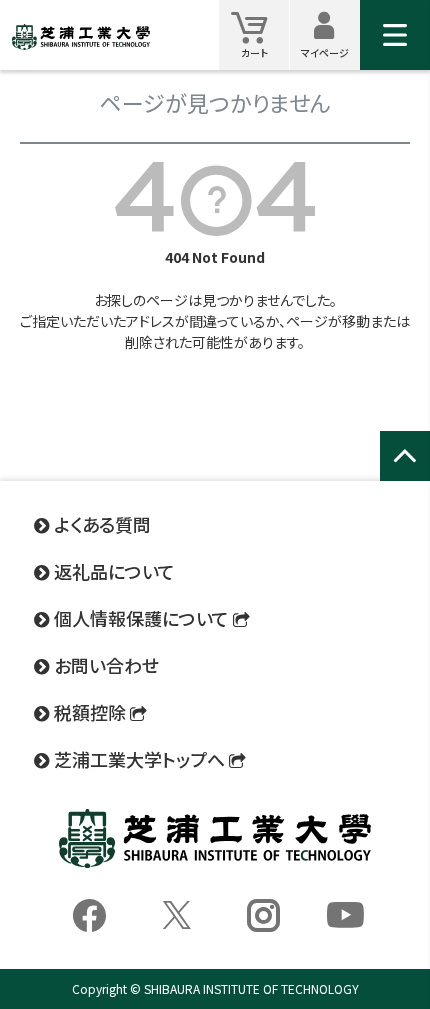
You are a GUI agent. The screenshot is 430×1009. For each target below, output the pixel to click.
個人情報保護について (141, 618)
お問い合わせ (106, 665)
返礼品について (114, 571)
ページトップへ (405, 477)
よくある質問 (102, 524)
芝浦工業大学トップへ (139, 759)
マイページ (330, 34)
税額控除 (90, 712)
